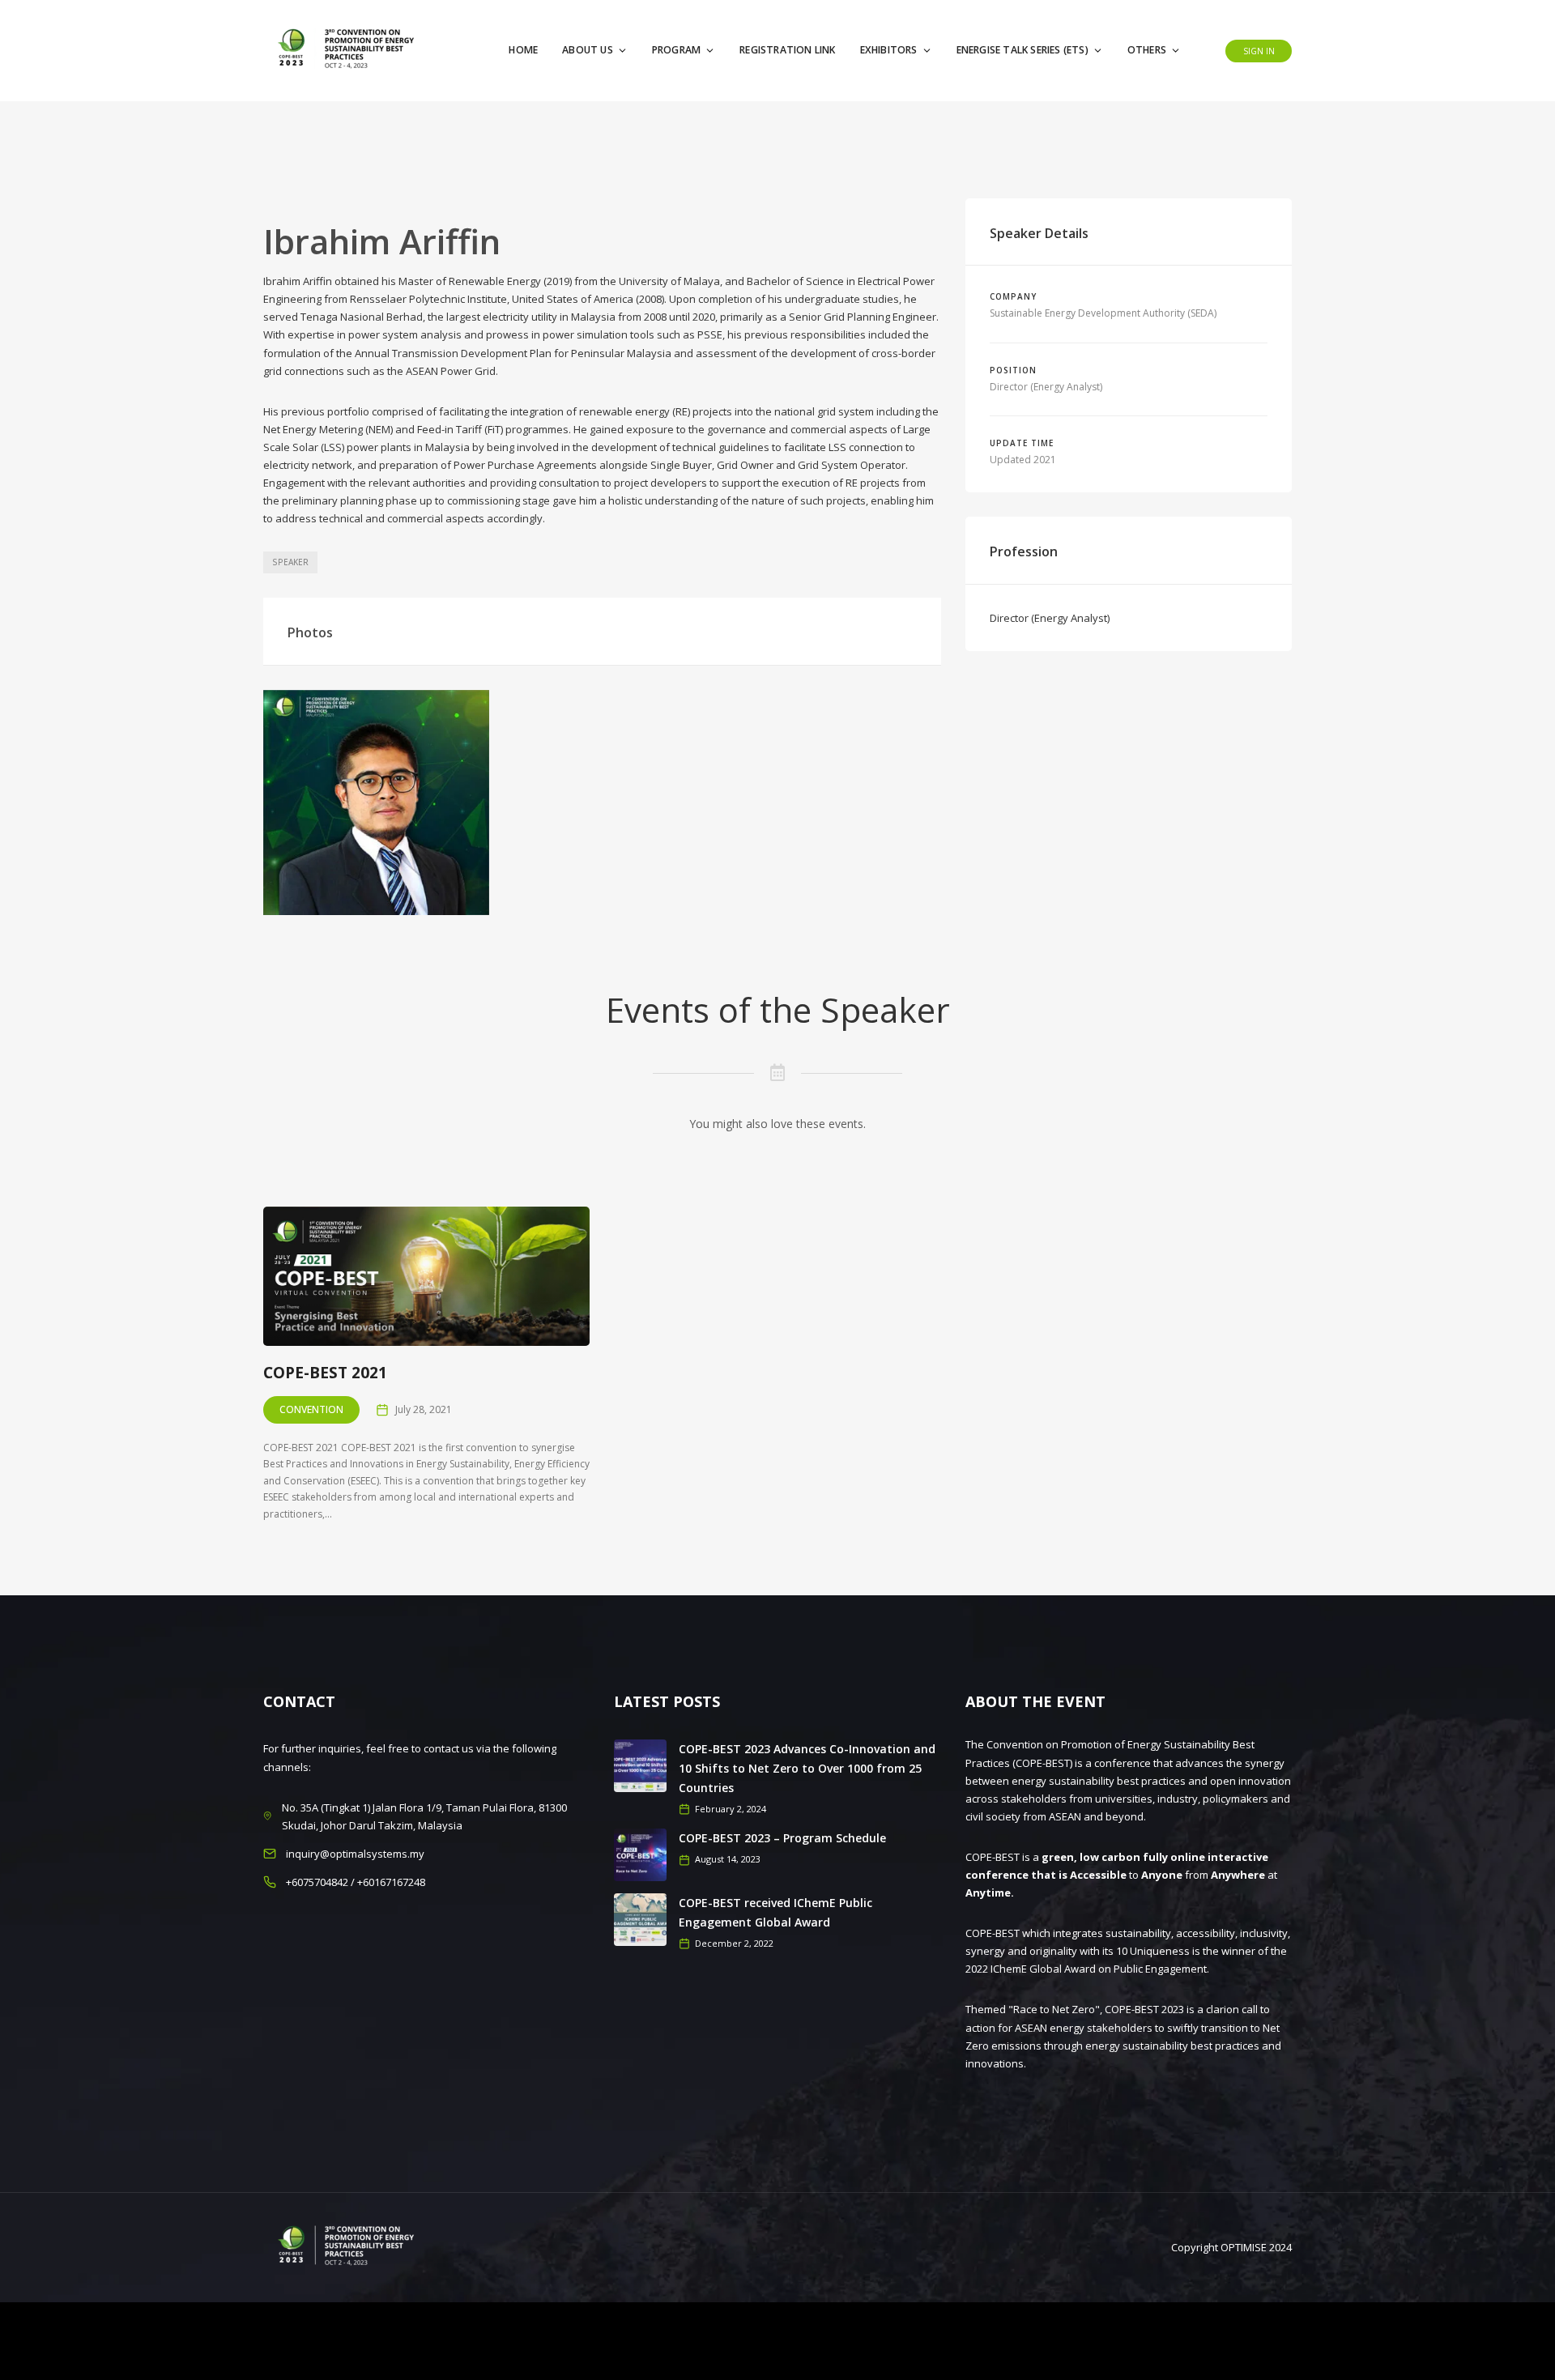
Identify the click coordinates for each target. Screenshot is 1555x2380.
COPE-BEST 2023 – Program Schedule (782, 1838)
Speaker (290, 562)
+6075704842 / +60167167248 (356, 1882)
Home (523, 50)
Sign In (1259, 51)
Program (676, 50)
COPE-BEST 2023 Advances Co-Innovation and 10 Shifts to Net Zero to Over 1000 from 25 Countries (807, 1768)
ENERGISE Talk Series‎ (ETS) (1022, 50)
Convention (311, 1409)
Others (1147, 50)
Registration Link (787, 50)
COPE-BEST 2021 (325, 1373)
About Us (588, 50)
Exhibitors (889, 50)
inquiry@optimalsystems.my (355, 1854)
